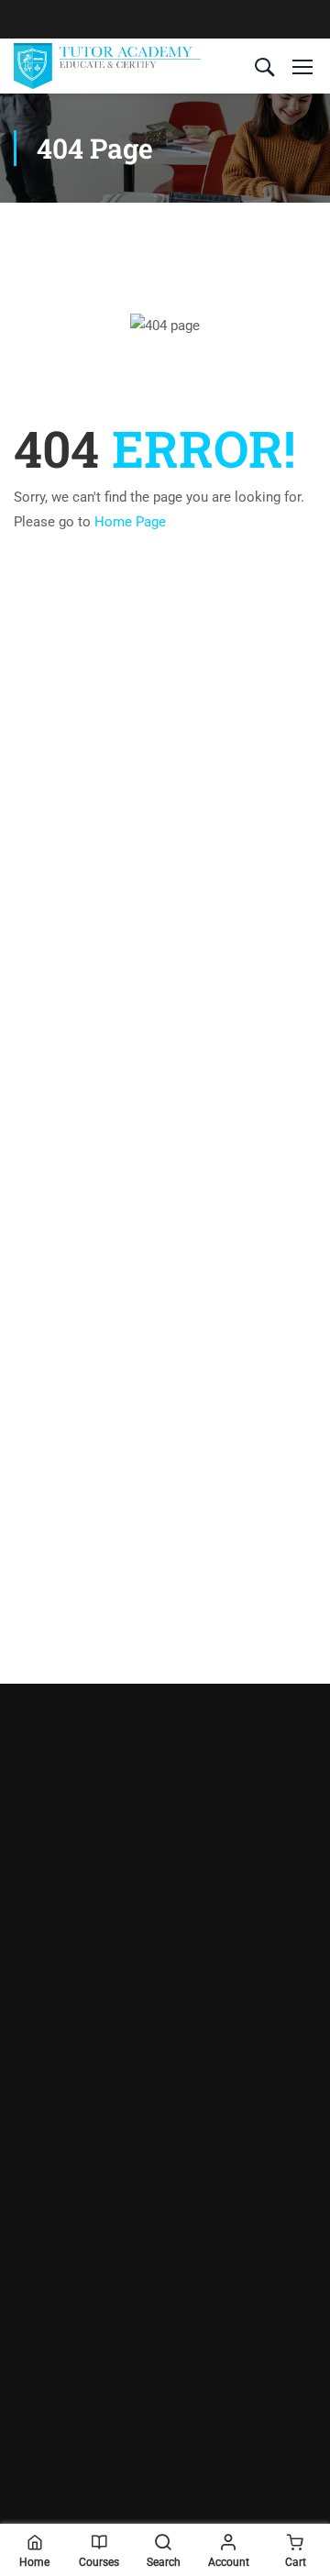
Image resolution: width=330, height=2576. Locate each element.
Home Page (130, 522)
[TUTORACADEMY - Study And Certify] (107, 66)
